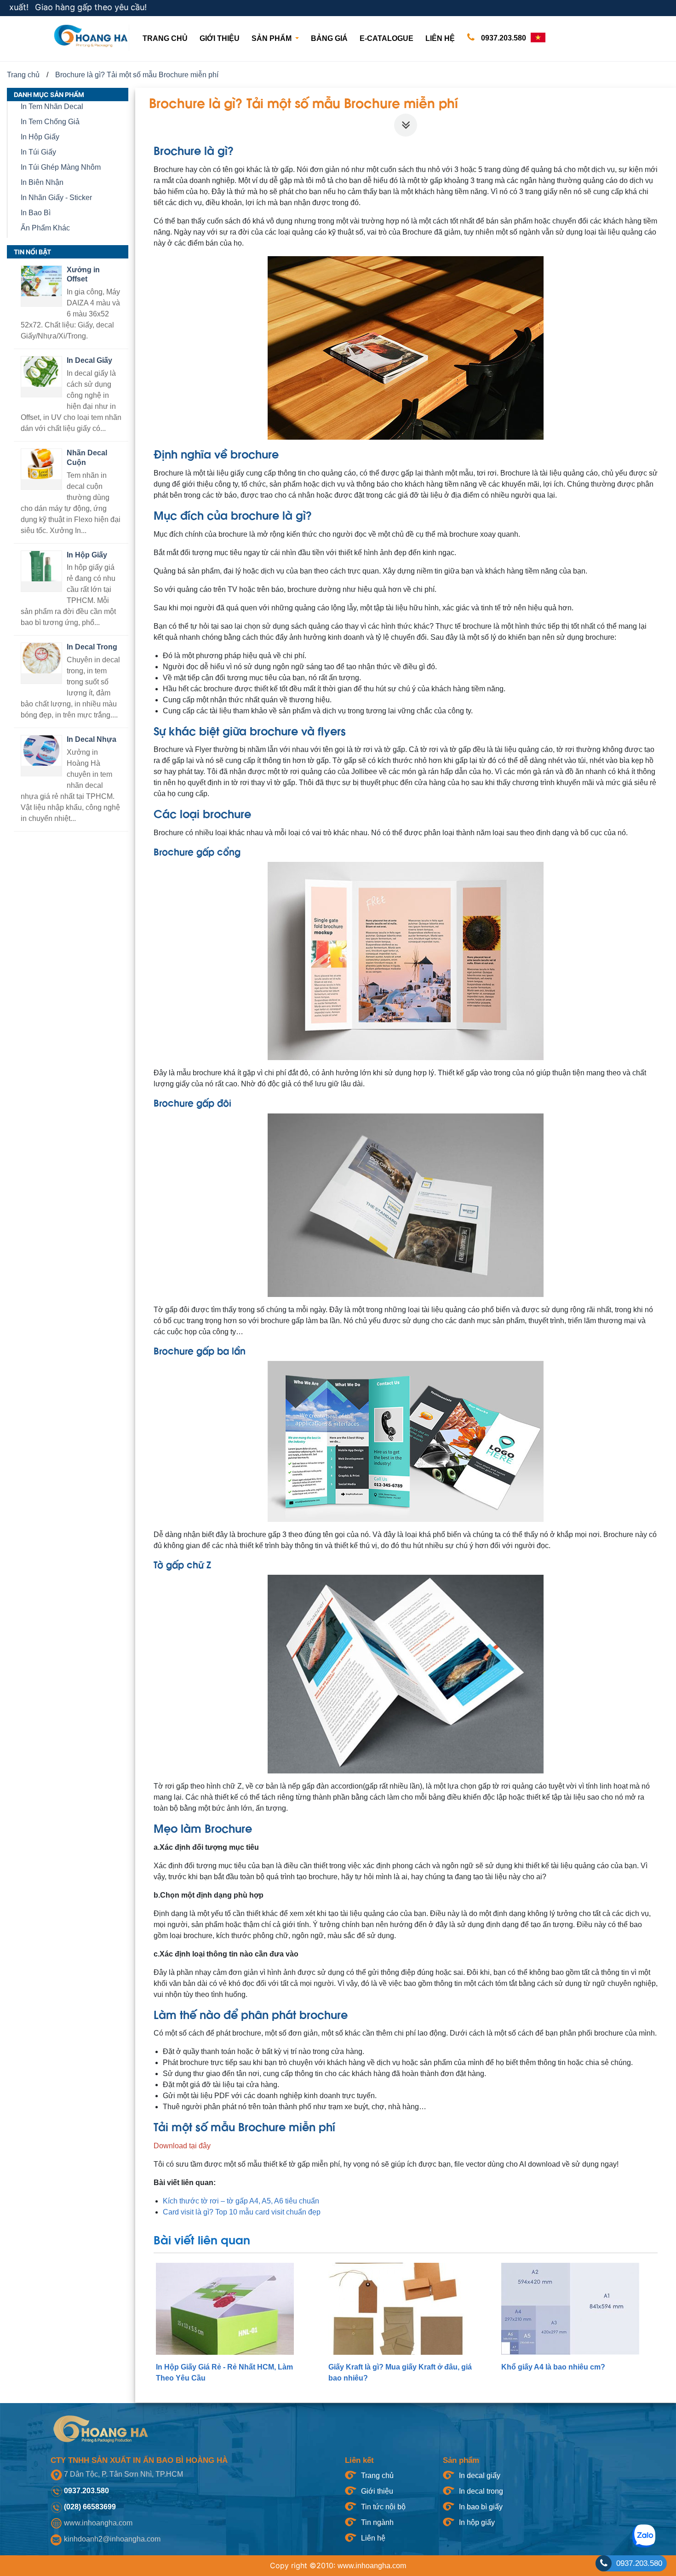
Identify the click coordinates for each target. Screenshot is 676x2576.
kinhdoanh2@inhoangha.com (112, 2539)
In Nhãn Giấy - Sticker (56, 198)
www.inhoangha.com (98, 2523)
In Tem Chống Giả (50, 122)
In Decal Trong (92, 647)
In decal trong (481, 2491)
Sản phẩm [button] (272, 38)
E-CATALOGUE (387, 38)
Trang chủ (167, 38)
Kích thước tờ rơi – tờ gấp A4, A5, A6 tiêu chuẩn (241, 2201)
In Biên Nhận (42, 182)
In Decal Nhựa (92, 739)
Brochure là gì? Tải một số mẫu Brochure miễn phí (137, 75)
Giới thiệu (220, 38)
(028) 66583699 (90, 2507)
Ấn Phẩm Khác (45, 228)
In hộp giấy (477, 2522)
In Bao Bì (36, 213)
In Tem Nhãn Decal (52, 106)
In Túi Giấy (38, 152)
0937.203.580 (503, 38)
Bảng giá (329, 38)
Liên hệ (440, 38)
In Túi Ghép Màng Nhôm (61, 167)
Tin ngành (377, 2522)
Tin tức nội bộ (383, 2507)
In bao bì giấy (481, 2507)
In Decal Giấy (89, 360)
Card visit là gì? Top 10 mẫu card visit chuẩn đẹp (242, 2212)
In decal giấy (480, 2476)
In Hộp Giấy (40, 137)
